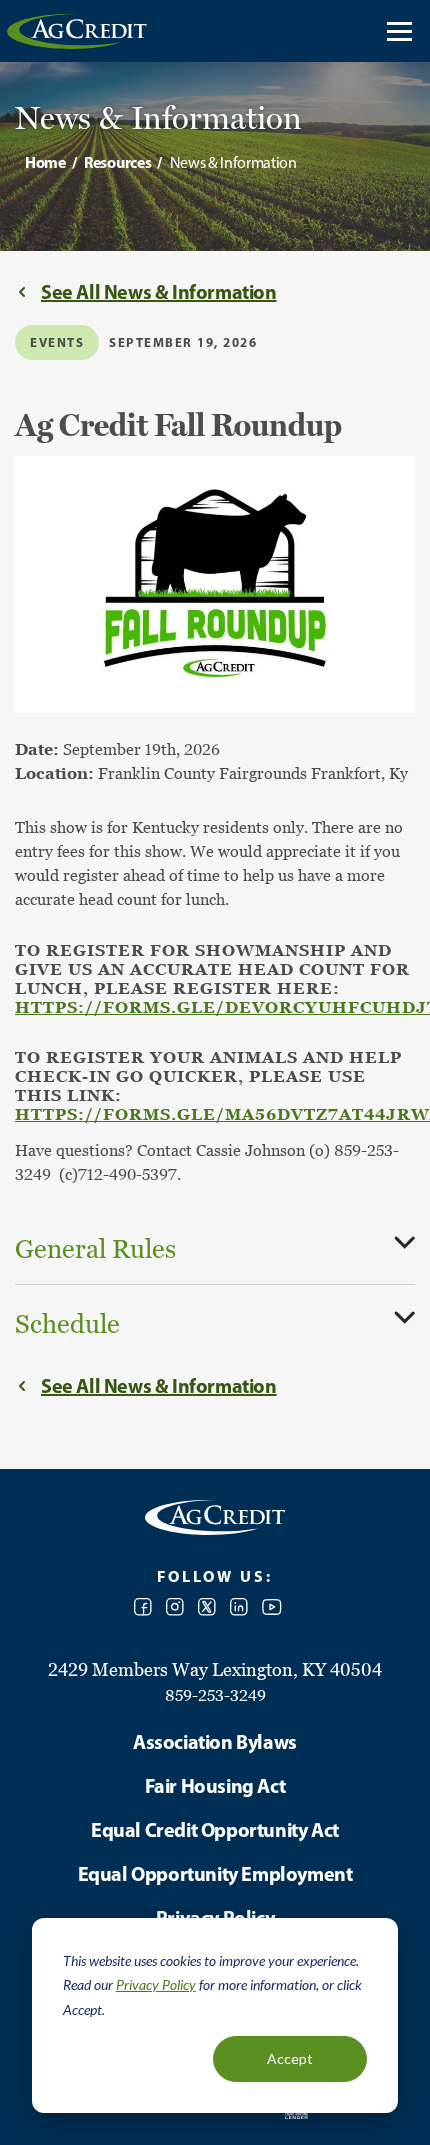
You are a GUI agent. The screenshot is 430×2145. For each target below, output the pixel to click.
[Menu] (399, 31)
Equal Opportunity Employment (215, 1873)
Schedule (67, 1324)
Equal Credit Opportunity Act (215, 1829)
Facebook (143, 1607)
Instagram (175, 1607)
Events (57, 342)
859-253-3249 (215, 1695)
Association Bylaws (215, 1741)
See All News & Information (159, 291)
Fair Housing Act (215, 1785)
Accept (290, 2058)
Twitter (207, 1607)
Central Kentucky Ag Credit (77, 31)
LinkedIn (239, 1607)
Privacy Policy (156, 1984)
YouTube (272, 1607)
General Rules (95, 1249)
